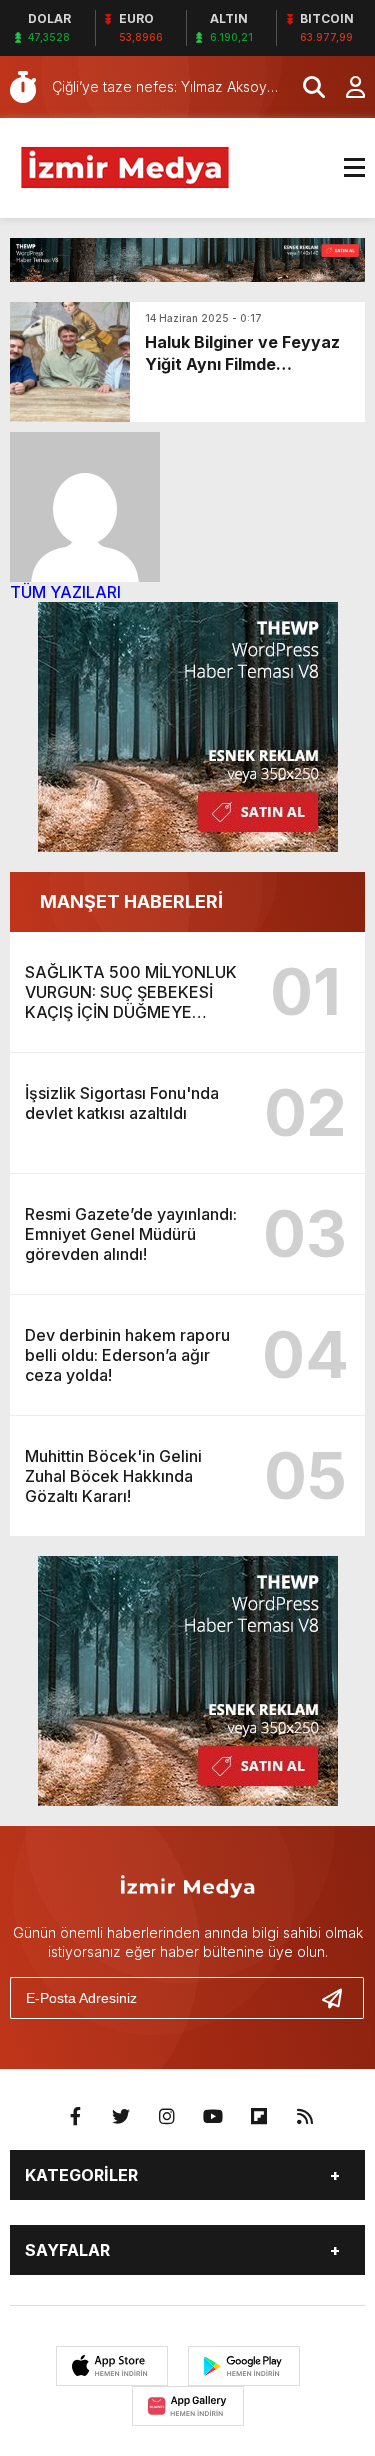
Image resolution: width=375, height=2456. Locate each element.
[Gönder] (340, 1998)
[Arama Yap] (305, 87)
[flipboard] (259, 2117)
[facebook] (75, 2117)
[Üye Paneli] (345, 87)
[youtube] (213, 2117)
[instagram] (167, 2117)
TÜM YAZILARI (65, 592)
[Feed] (305, 2117)
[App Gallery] (188, 2406)
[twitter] (121, 2117)
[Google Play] (244, 2366)
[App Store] (112, 2366)
